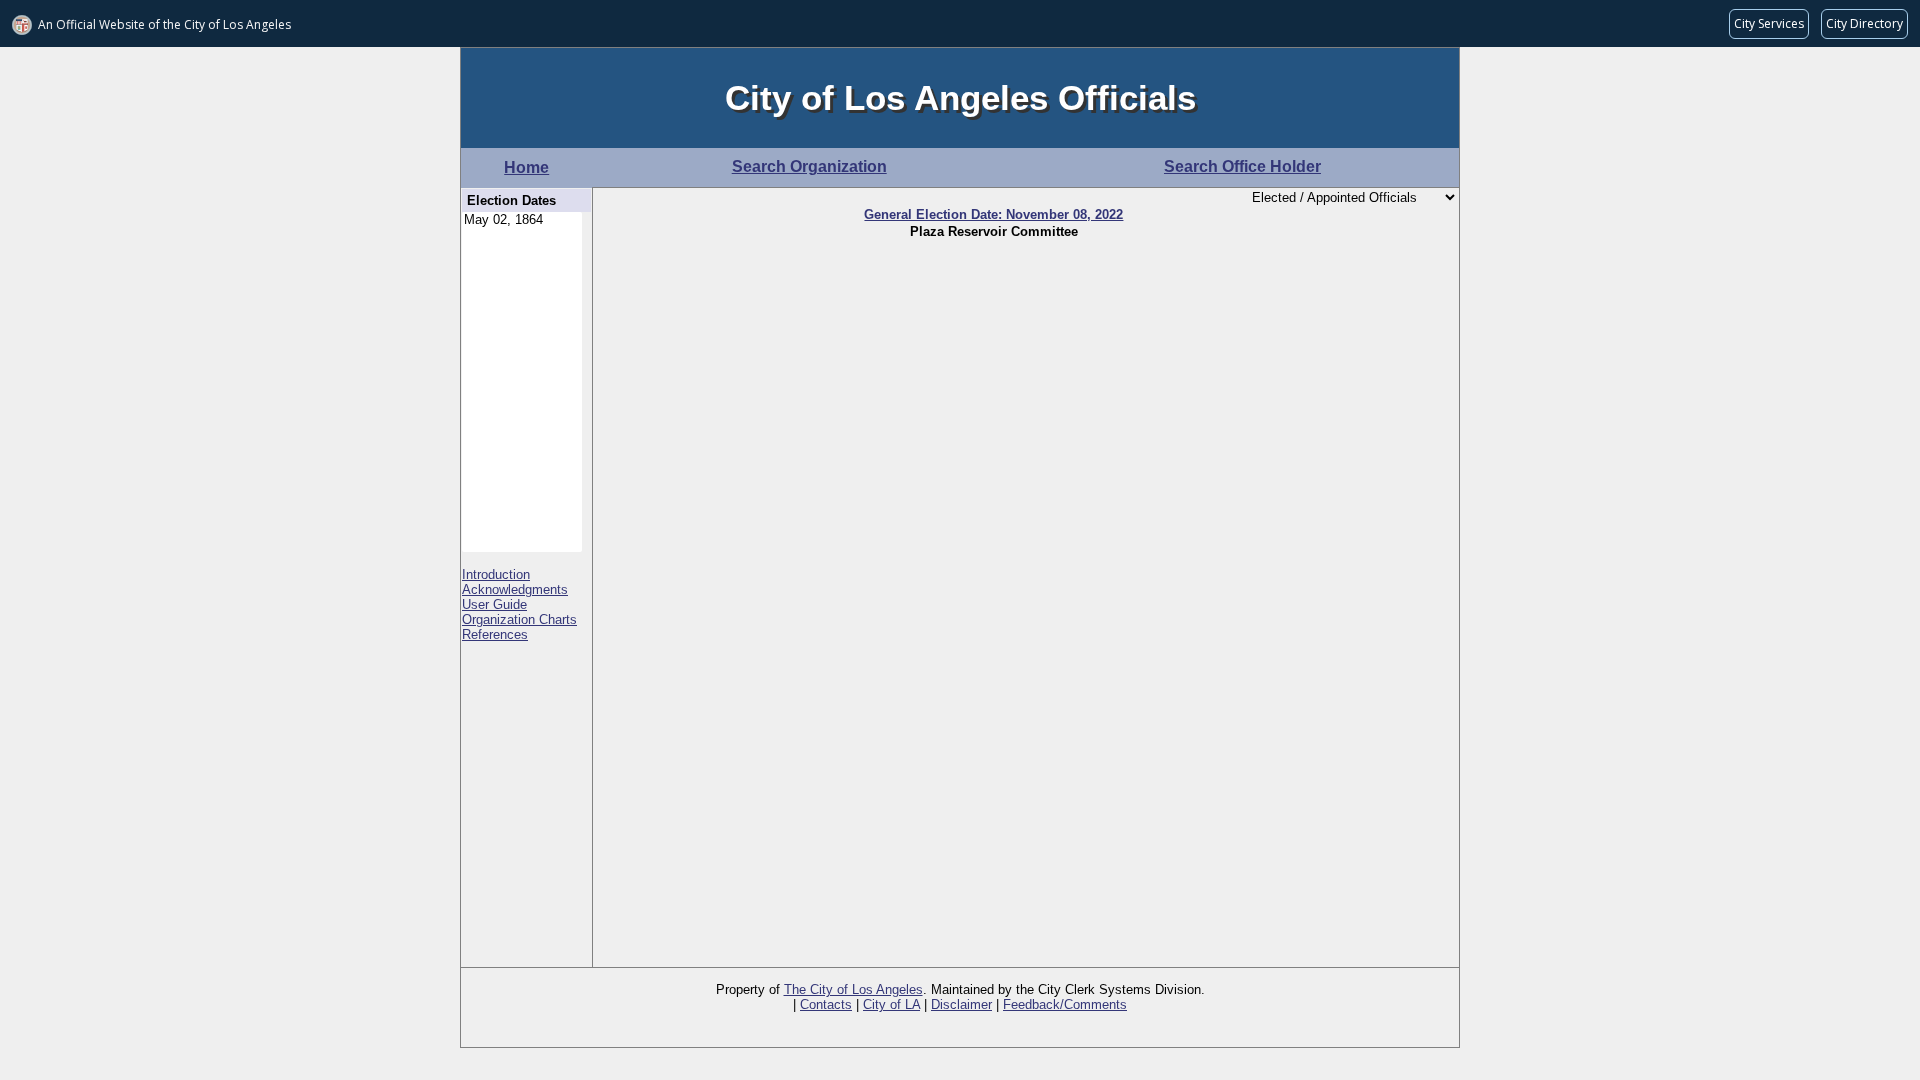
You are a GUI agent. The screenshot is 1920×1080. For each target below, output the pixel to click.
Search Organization (809, 166)
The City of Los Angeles (853, 989)
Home (526, 167)
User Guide (494, 604)
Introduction (496, 574)
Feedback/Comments (1065, 1004)
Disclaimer (961, 1004)
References (495, 634)
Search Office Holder (1242, 166)
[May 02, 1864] (522, 220)
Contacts (826, 1004)
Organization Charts (519, 619)
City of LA (891, 1004)
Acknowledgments (515, 589)
